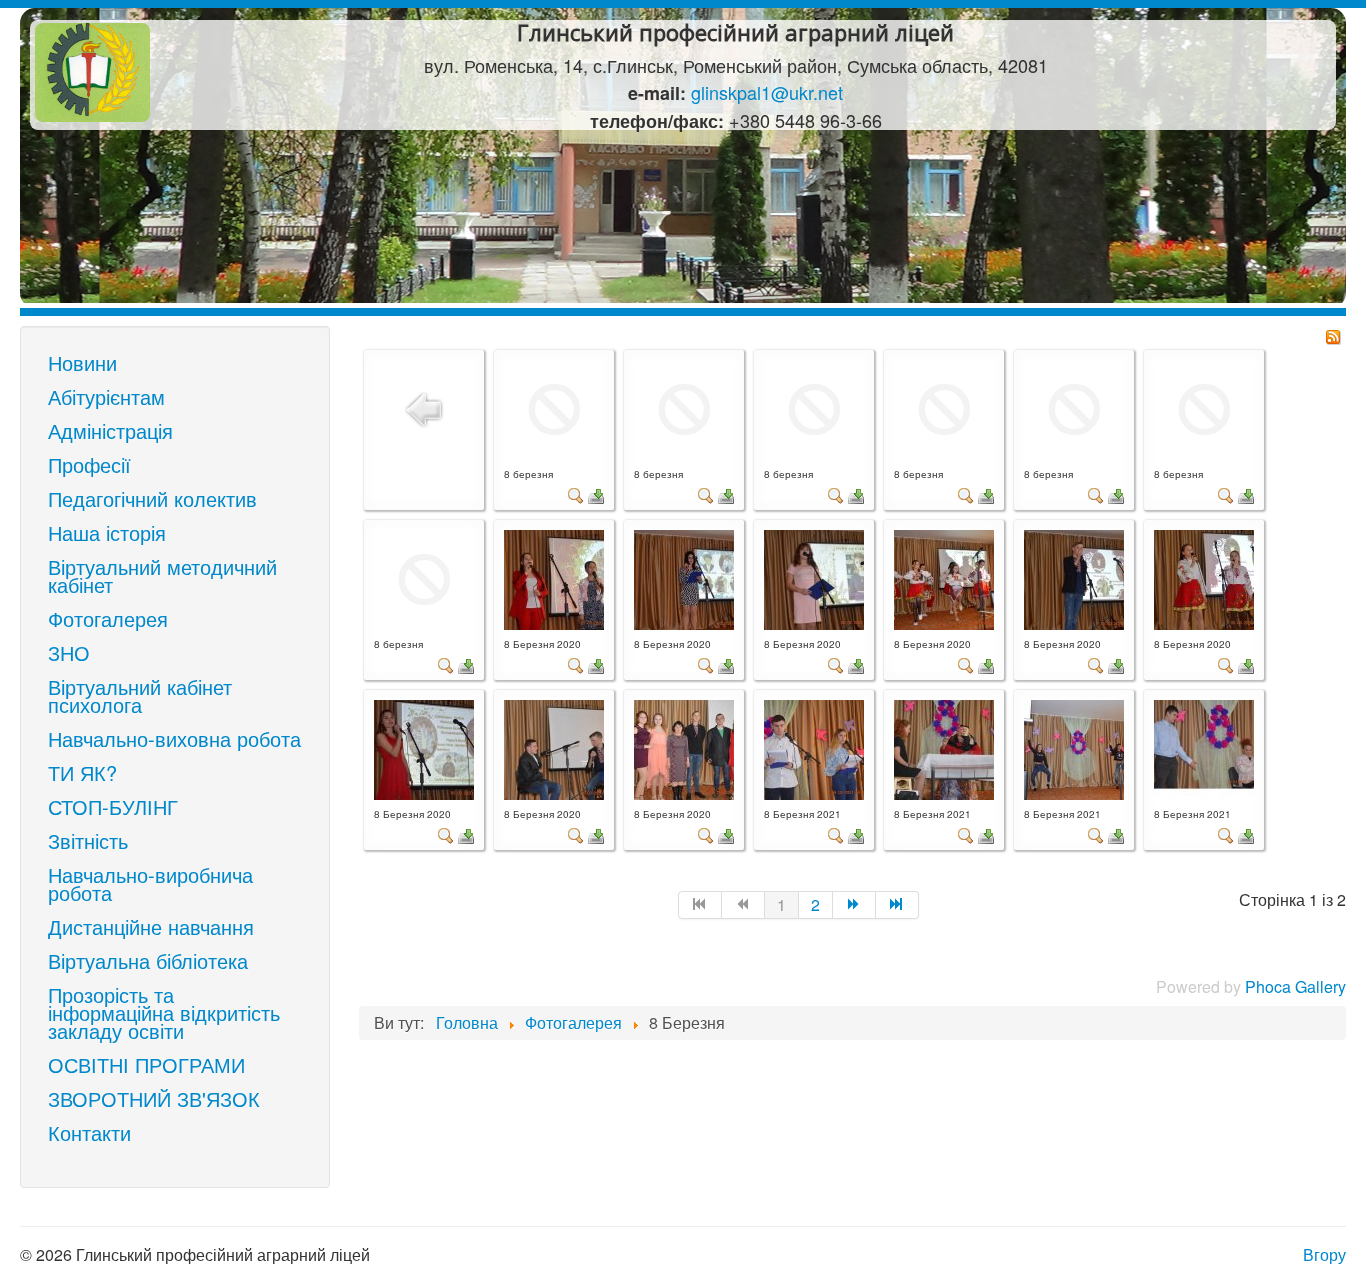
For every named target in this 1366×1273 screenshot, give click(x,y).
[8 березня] (554, 407)
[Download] (596, 493)
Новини (82, 362)
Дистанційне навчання (151, 926)
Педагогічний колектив (152, 498)
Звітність (88, 840)
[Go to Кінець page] (897, 905)
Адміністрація (110, 430)
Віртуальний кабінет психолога (140, 695)
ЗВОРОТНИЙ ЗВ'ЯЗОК (154, 1098)
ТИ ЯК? (82, 772)
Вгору (1324, 1254)
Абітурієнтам (106, 396)
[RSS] (1333, 334)
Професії (89, 464)
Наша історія (107, 532)
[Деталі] (576, 493)
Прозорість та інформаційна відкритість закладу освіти (164, 1012)
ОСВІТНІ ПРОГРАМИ (146, 1064)
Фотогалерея (108, 618)
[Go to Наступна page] (854, 905)
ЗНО (69, 652)
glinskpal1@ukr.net (767, 92)
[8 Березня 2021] (814, 747)
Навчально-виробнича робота (150, 883)
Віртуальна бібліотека (148, 960)
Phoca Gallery (1295, 986)
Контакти (89, 1132)
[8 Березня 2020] (554, 577)
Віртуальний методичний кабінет (162, 575)
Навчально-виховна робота (174, 738)
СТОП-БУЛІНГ (113, 806)
